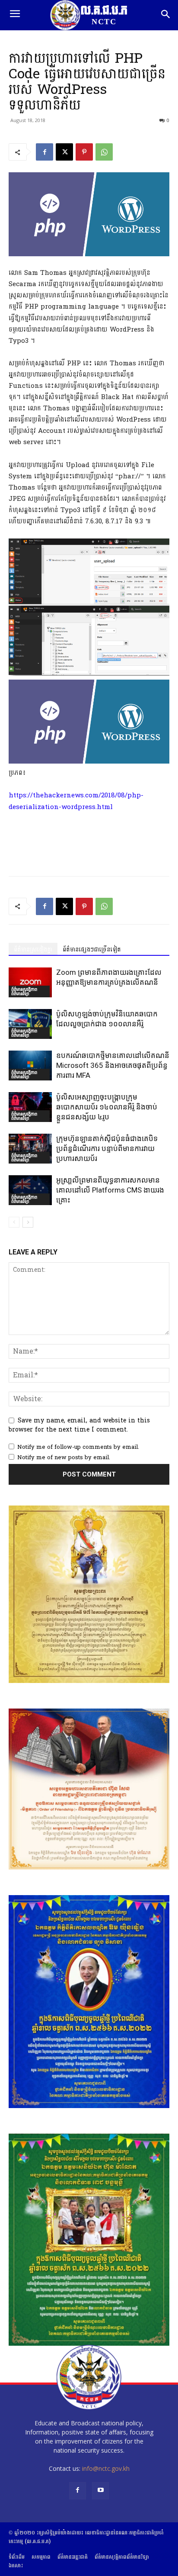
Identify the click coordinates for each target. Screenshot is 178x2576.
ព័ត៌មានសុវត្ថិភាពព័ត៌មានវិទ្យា (24, 991)
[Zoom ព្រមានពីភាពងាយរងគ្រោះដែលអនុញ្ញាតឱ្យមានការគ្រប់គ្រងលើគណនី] (30, 982)
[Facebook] (44, 152)
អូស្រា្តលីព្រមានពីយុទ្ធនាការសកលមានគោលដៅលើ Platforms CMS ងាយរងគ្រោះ (110, 1190)
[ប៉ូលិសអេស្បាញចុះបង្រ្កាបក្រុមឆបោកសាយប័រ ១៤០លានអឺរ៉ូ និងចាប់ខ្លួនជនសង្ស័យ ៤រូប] (30, 1107)
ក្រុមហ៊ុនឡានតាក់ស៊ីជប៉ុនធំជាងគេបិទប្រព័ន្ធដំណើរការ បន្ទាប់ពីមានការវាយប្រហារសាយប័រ (107, 1148)
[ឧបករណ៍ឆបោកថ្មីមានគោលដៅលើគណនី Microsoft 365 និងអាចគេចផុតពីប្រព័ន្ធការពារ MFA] (30, 1066)
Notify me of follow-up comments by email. (78, 1447)
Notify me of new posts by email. (64, 1457)
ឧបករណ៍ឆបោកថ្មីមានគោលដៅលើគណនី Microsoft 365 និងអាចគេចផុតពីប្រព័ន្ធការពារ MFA (113, 1065)
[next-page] (28, 1222)
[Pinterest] (84, 152)
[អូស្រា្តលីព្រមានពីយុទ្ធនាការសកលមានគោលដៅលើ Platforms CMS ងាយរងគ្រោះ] (30, 1190)
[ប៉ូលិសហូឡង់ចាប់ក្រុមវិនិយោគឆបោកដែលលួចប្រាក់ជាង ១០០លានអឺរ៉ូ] (30, 1024)
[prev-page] (14, 1222)
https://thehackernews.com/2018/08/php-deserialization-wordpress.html (76, 801)
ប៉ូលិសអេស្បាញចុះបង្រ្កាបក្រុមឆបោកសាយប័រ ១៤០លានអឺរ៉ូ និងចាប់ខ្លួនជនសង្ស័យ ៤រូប (107, 1107)
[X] (64, 152)
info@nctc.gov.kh (106, 2468)
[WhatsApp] (104, 152)
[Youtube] (100, 2491)
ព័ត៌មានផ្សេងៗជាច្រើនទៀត (92, 949)
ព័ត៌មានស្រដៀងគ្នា (33, 949)
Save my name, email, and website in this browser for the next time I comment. (79, 1425)
